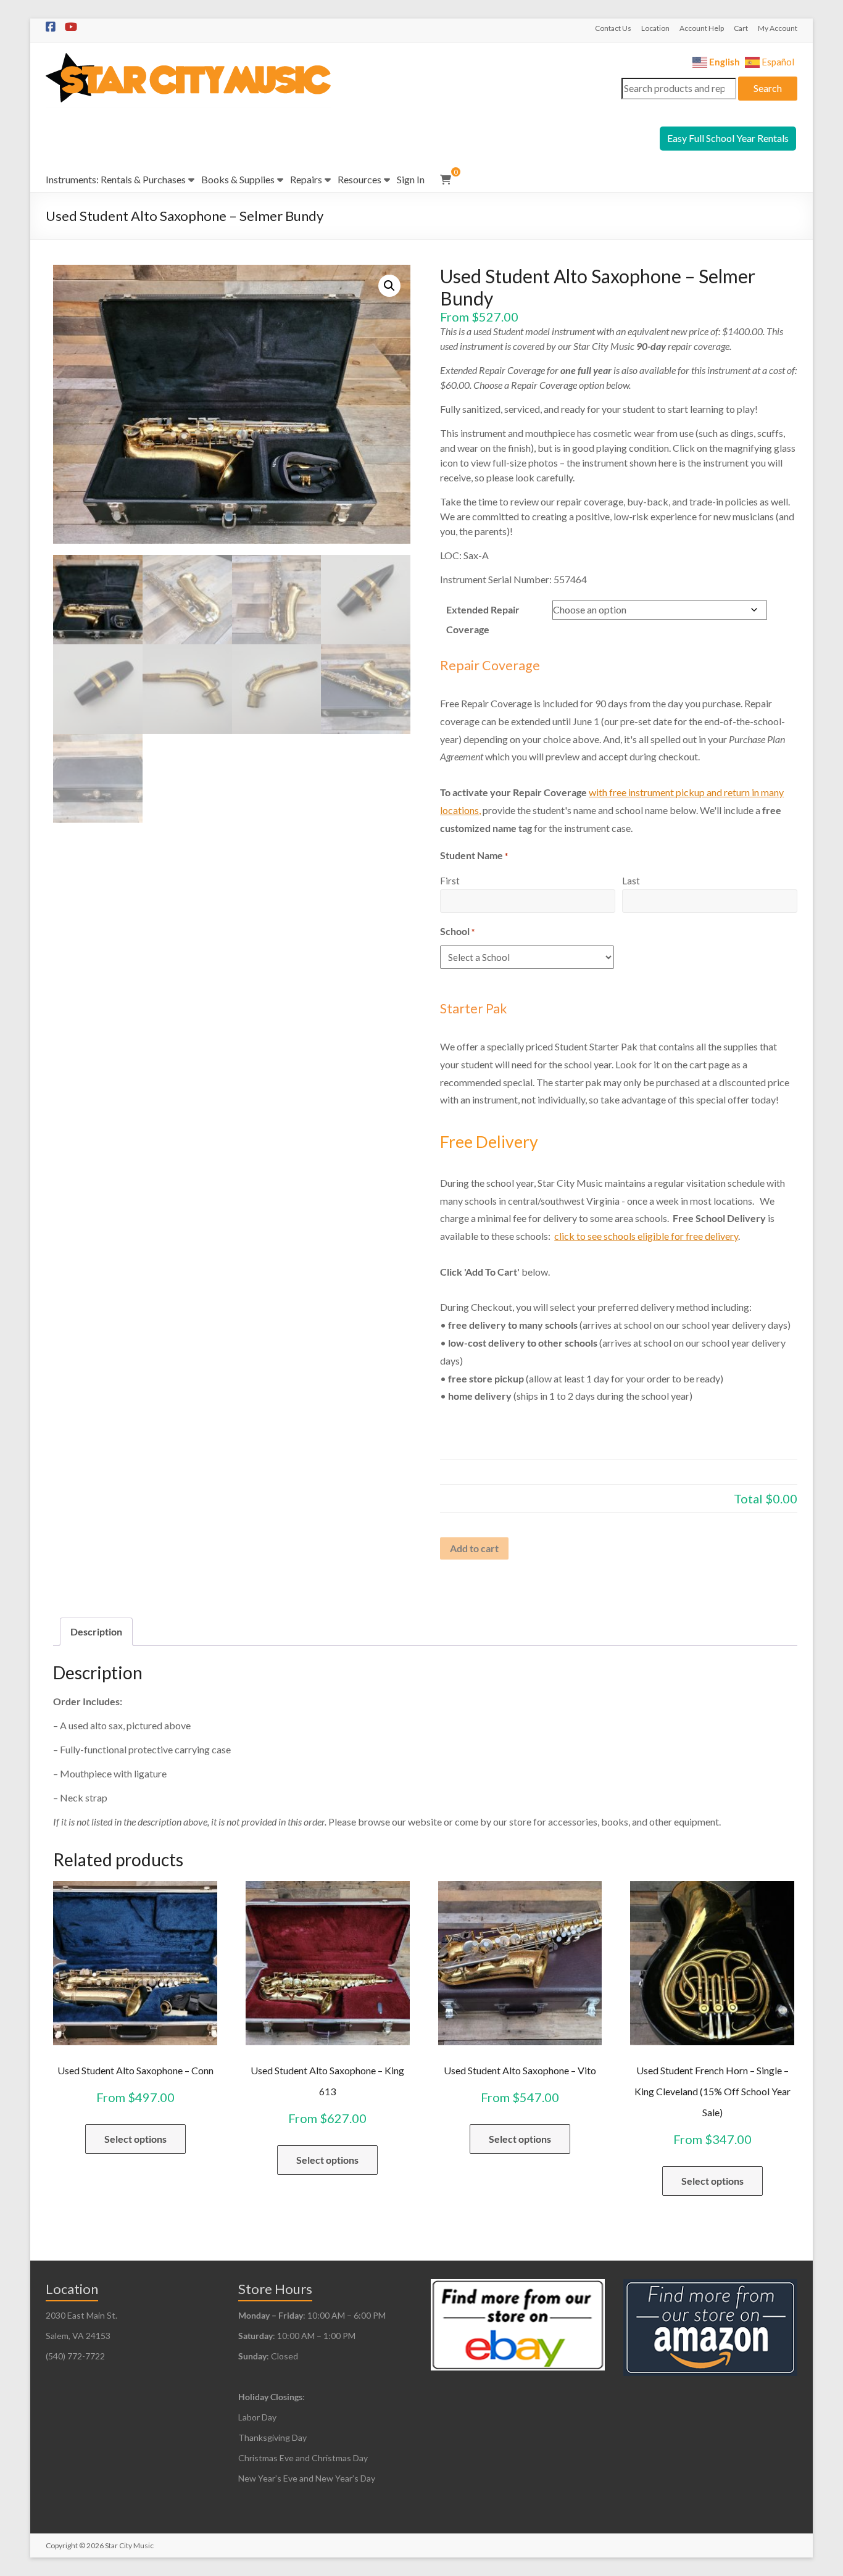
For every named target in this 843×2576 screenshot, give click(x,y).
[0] (446, 180)
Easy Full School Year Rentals (728, 138)
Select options (135, 2139)
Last (631, 881)
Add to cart (474, 1548)
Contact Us (613, 28)
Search (768, 88)
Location (655, 28)
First (450, 881)
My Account (778, 28)
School (457, 931)
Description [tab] (96, 1631)
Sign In (411, 179)
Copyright (62, 2545)
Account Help (702, 28)
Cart (741, 28)
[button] (389, 286)
